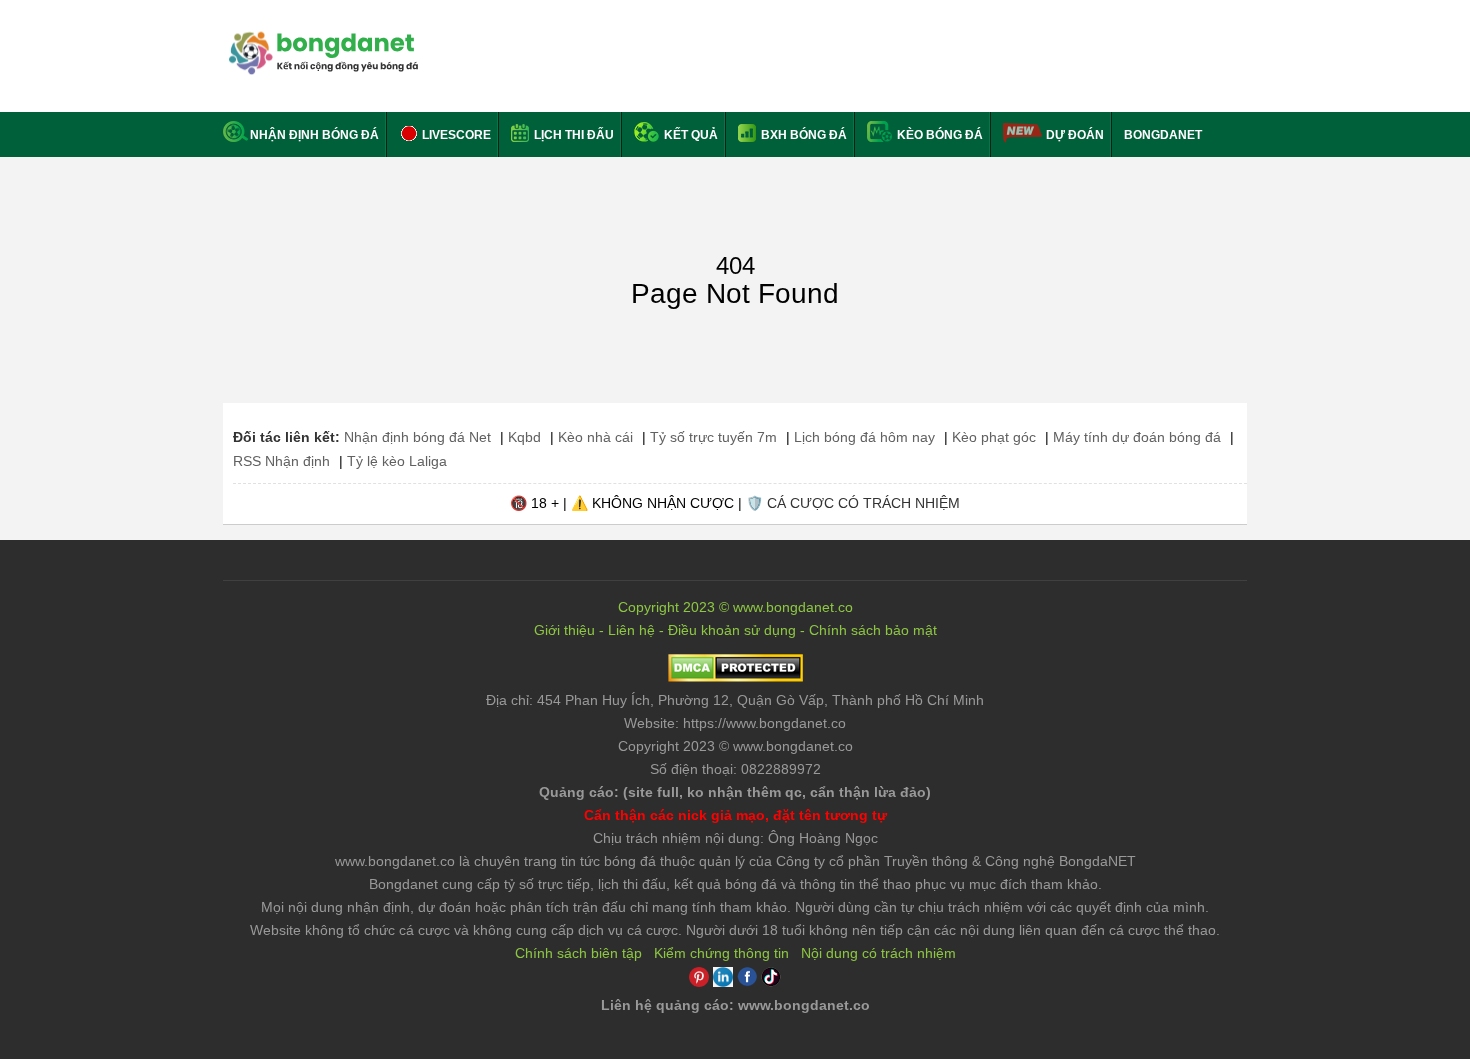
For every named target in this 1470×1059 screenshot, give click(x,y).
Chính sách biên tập (578, 953)
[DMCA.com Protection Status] (735, 677)
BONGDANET (1163, 135)
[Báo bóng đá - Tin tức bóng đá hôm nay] (320, 39)
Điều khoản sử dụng (732, 630)
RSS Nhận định (281, 461)
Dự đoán (1075, 135)
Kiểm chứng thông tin (721, 953)
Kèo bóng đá (938, 135)
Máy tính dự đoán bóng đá (1137, 437)
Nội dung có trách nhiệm (878, 953)
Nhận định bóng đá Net (417, 437)
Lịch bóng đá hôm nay (864, 437)
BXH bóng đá (802, 135)
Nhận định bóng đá (314, 135)
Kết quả (689, 135)
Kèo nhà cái (595, 437)
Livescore (455, 135)
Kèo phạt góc (994, 437)
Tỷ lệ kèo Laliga (397, 461)
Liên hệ (631, 630)
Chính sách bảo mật (873, 630)
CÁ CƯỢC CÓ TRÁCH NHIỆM (863, 503)
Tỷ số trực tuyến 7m (713, 437)
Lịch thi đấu (572, 135)
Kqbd (524, 437)
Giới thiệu (564, 630)
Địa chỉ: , (735, 700)
